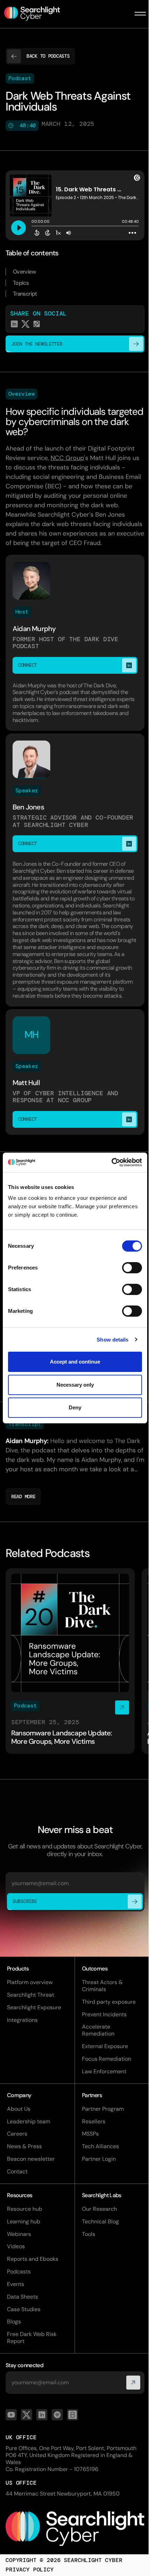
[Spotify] (57, 2415)
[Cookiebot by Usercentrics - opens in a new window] (111, 1162)
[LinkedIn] (42, 2415)
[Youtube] (11, 2415)
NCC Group (67, 458)
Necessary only (75, 1385)
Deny (75, 1407)
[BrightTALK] (73, 2415)
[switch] (132, 1268)
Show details (112, 1340)
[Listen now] (70, 1661)
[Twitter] (27, 2415)
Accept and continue (75, 1362)
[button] (140, 14)
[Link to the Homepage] (75, 2529)
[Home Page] (36, 14)
